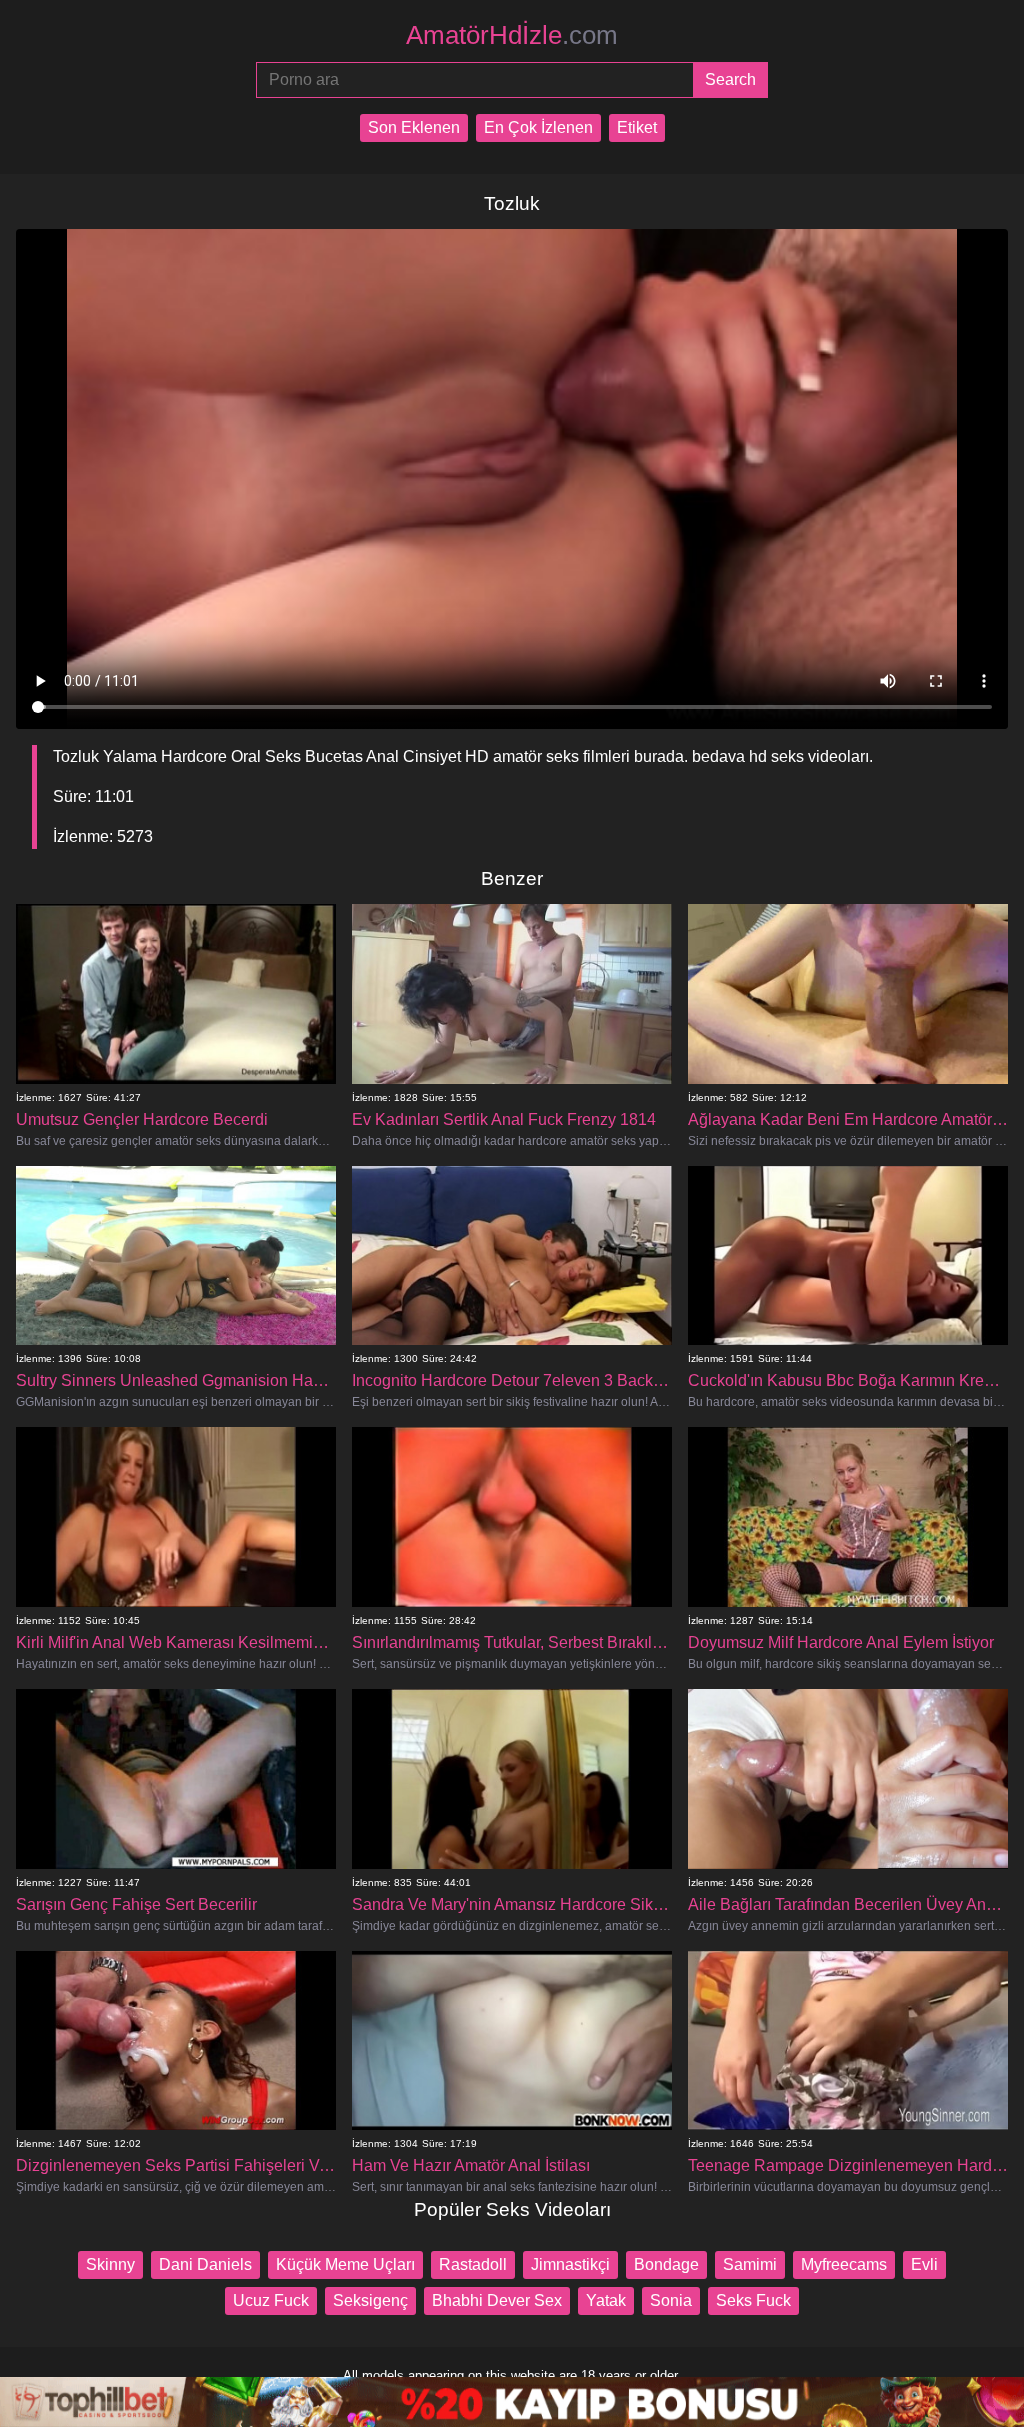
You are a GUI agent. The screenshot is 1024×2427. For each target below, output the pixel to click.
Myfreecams (844, 2264)
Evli (924, 2264)
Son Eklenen (414, 127)
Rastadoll (473, 2264)
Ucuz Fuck (271, 2300)
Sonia (671, 2300)
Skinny (110, 2264)
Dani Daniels (205, 2264)
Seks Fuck (753, 2300)
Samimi (750, 2264)
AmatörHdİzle (512, 35)
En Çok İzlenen (538, 127)
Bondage (666, 2264)
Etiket (637, 127)
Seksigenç (370, 2300)
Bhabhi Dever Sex (497, 2300)
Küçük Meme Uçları (345, 2264)
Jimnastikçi (570, 2264)
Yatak (606, 2300)
